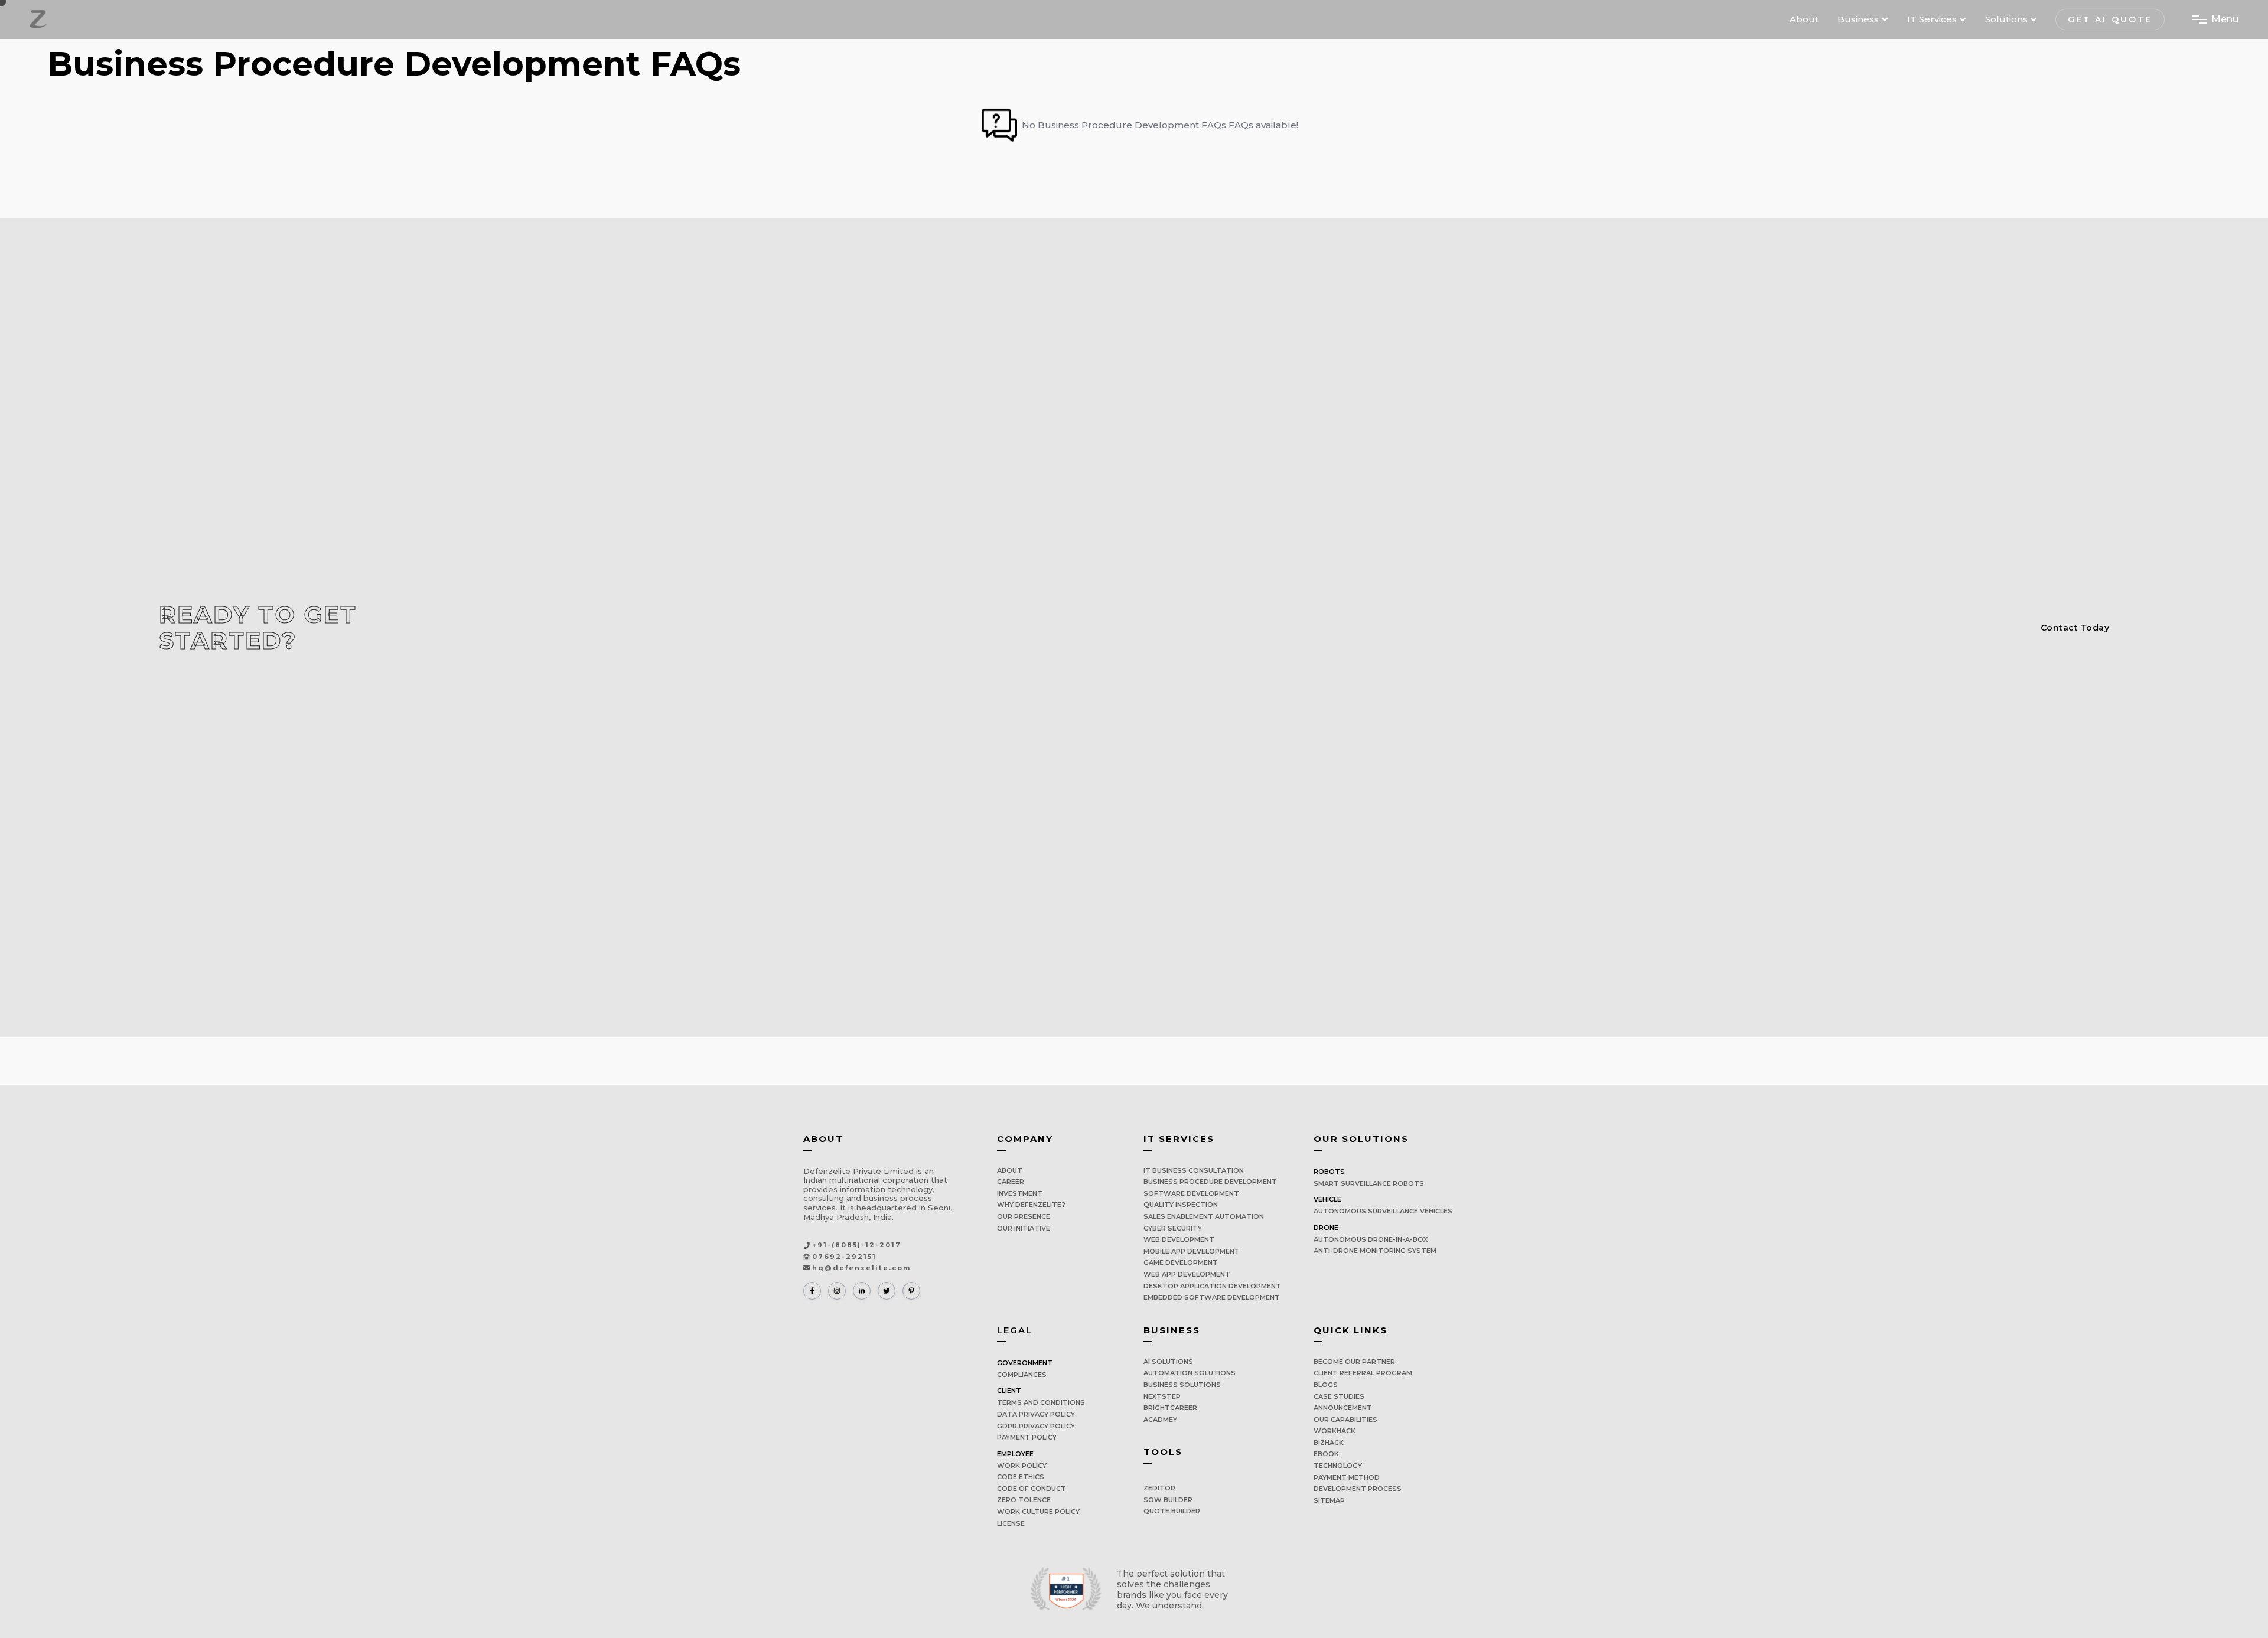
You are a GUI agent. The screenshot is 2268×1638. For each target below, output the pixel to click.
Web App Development (1187, 1274)
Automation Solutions (1190, 1373)
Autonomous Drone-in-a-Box (1371, 1239)
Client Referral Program (1363, 1373)
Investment (1020, 1193)
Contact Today (2075, 628)
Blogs (1326, 1385)
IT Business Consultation (1194, 1170)
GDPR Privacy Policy (1036, 1426)
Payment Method (1347, 1477)
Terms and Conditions (1041, 1402)
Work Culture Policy (1038, 1512)
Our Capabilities (1345, 1420)
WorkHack (1335, 1431)
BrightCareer (1170, 1408)
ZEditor (1159, 1488)
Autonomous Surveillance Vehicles (1383, 1211)
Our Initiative (1024, 1228)
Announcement (1343, 1408)
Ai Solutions (1168, 1362)
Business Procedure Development (1210, 1182)
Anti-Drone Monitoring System (1375, 1251)
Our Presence (1024, 1216)
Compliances (1022, 1375)
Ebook (1326, 1454)
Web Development (1179, 1239)
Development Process (1358, 1489)
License (1011, 1523)
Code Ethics (1021, 1477)
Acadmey (1160, 1420)
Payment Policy (1027, 1437)
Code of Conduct (1032, 1489)
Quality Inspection (1181, 1205)
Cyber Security (1173, 1228)
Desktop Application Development (1212, 1286)
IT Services (1932, 19)
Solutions (2006, 19)
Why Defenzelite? (1031, 1205)
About (1804, 19)
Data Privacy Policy (1036, 1414)
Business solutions (1182, 1385)
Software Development (1191, 1193)
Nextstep (1162, 1396)
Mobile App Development (1192, 1251)
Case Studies (1339, 1396)
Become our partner (1354, 1362)
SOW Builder (1168, 1500)
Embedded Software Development (1212, 1297)
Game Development (1181, 1262)
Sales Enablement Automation (1204, 1216)
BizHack (1329, 1443)
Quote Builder (1172, 1511)
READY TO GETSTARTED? (258, 628)
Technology (1338, 1466)
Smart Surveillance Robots (1369, 1183)
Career (1011, 1182)
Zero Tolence (1024, 1500)
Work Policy (1022, 1466)
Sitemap (1329, 1500)
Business (1858, 19)
